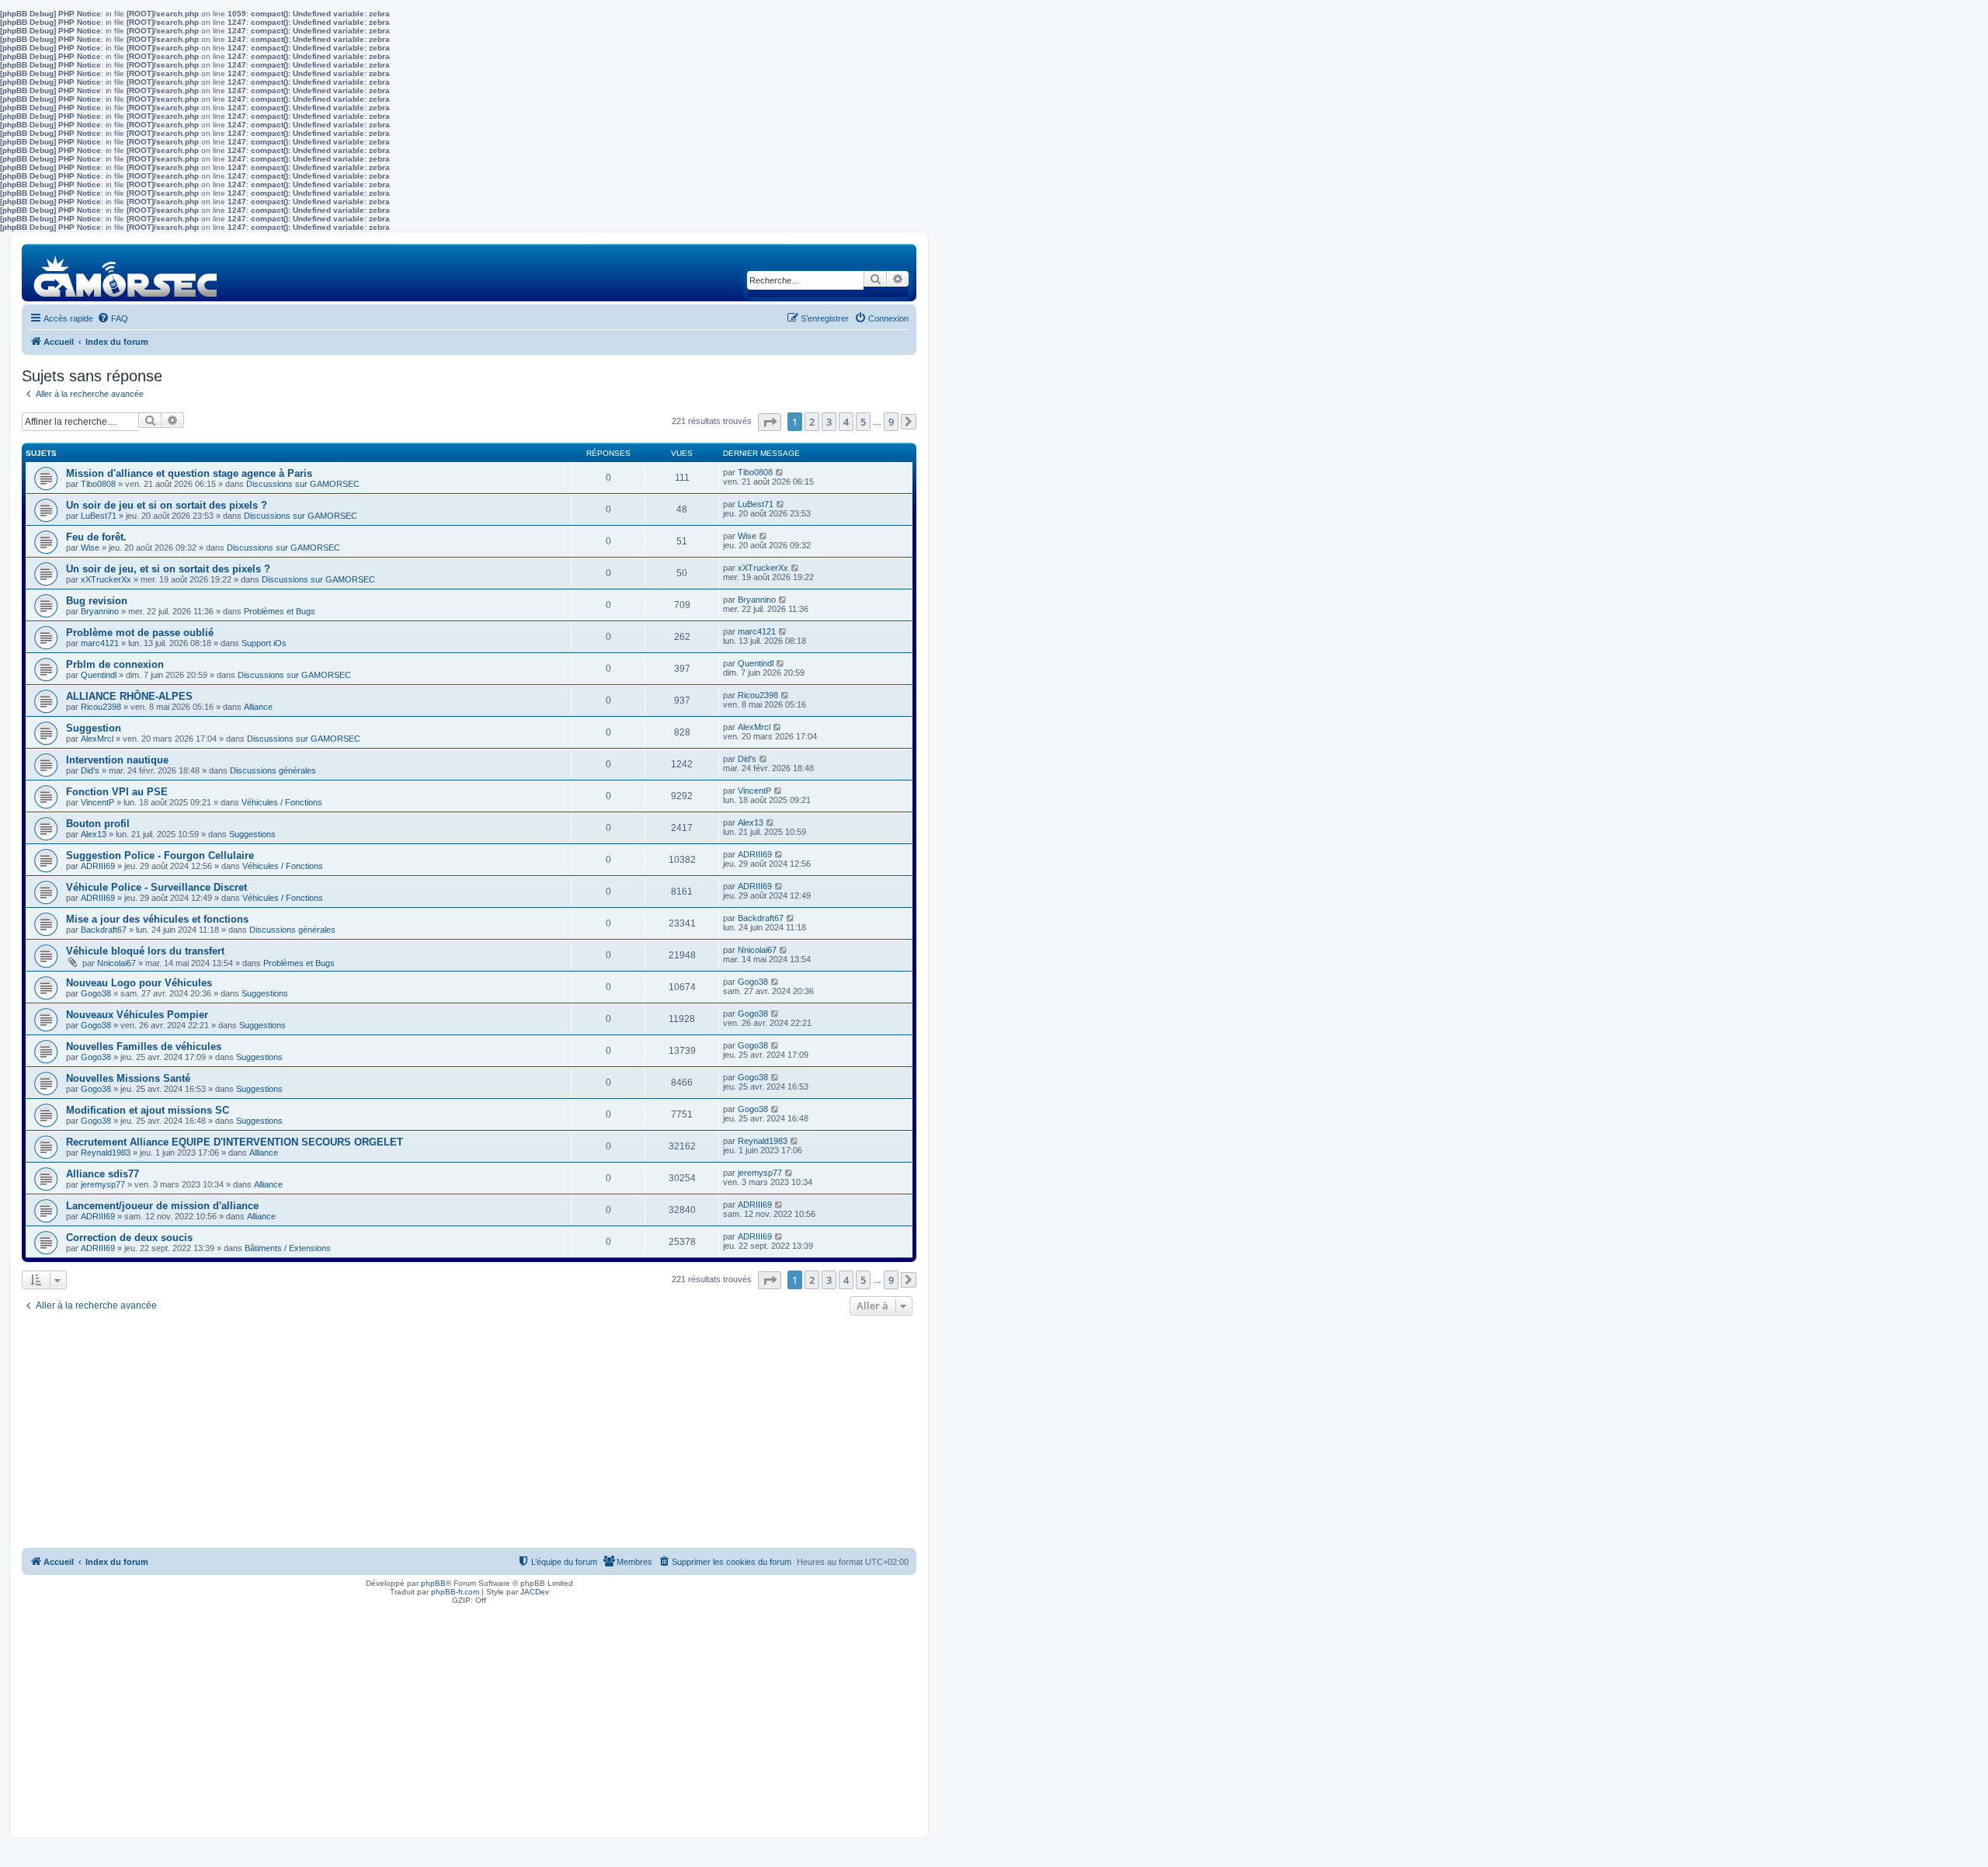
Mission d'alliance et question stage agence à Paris (189, 473)
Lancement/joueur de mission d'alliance (162, 1206)
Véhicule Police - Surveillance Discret (156, 887)
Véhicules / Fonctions (282, 802)
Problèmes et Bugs (280, 611)
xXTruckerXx (106, 579)
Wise (90, 548)
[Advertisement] (469, 1436)
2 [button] (812, 422)
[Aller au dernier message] (780, 472)
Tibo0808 (98, 484)
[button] (770, 422)
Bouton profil (98, 824)
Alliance (258, 707)
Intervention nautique (117, 760)
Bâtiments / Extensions (288, 1248)
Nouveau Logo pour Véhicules (139, 983)
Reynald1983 (106, 1153)
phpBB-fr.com (455, 1592)
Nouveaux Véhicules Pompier (137, 1015)
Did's (90, 770)
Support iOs (264, 643)
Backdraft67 (104, 930)
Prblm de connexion (115, 664)
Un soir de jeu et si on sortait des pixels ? (167, 505)
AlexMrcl (97, 739)
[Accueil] (126, 272)
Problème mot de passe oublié (140, 633)
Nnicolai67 (116, 963)
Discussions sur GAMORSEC (303, 484)
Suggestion (94, 728)
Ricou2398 (101, 707)
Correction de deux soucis (129, 1238)
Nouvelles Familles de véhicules (144, 1046)
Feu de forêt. (96, 537)
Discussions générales (273, 770)
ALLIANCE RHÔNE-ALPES (129, 696)
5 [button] (863, 422)
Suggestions (252, 834)
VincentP (97, 802)
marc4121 (100, 643)
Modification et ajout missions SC (148, 1110)
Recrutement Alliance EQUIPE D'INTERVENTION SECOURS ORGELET (235, 1142)
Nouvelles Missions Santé (128, 1078)
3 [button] (829, 422)
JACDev (535, 1592)
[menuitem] (113, 318)
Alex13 (94, 834)
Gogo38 (96, 993)
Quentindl (99, 675)
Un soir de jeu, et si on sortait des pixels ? (168, 569)
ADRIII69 (98, 866)
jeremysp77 (103, 1184)
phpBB (433, 1583)
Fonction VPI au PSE (117, 792)
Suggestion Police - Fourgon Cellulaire (160, 855)
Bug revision (97, 601)
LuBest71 (99, 516)
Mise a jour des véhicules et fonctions (157, 919)
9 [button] (891, 422)
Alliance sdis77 (103, 1174)
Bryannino (100, 611)
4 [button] (846, 422)
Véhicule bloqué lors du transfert (145, 951)
